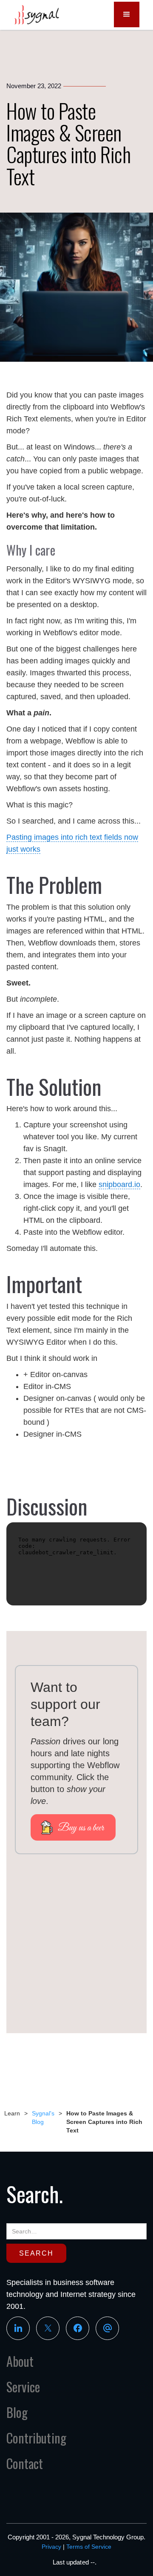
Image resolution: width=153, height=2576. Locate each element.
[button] (127, 14)
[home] (34, 15)
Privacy (51, 2547)
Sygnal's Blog (43, 2118)
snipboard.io (119, 1184)
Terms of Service (89, 2547)
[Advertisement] (76, 1948)
